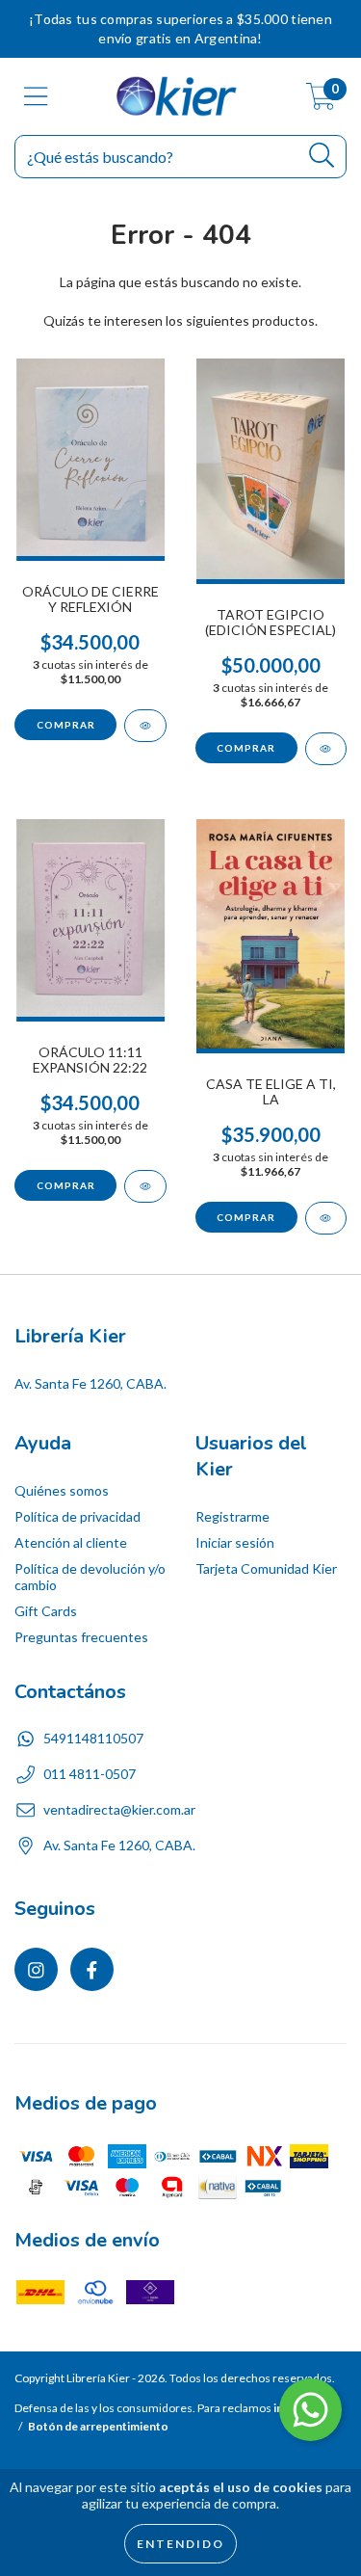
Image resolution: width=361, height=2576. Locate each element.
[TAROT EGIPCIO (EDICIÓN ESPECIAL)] (326, 749)
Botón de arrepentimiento (98, 2426)
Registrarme (232, 1516)
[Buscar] (322, 156)
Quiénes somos (62, 1490)
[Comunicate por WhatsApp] (310, 2410)
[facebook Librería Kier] (92, 1969)
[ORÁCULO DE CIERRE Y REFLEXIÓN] (145, 726)
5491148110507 (93, 1738)
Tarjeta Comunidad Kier (266, 1568)
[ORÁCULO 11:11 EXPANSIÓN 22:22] (145, 1186)
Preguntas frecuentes (81, 1637)
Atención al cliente (71, 1542)
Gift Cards (46, 1611)
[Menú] (36, 96)
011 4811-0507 (90, 1774)
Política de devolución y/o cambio (90, 1577)
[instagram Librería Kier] (36, 1969)
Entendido (180, 2544)
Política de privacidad (77, 1516)
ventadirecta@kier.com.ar (119, 1809)
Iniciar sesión (235, 1542)
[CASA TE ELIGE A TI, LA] (326, 1218)
